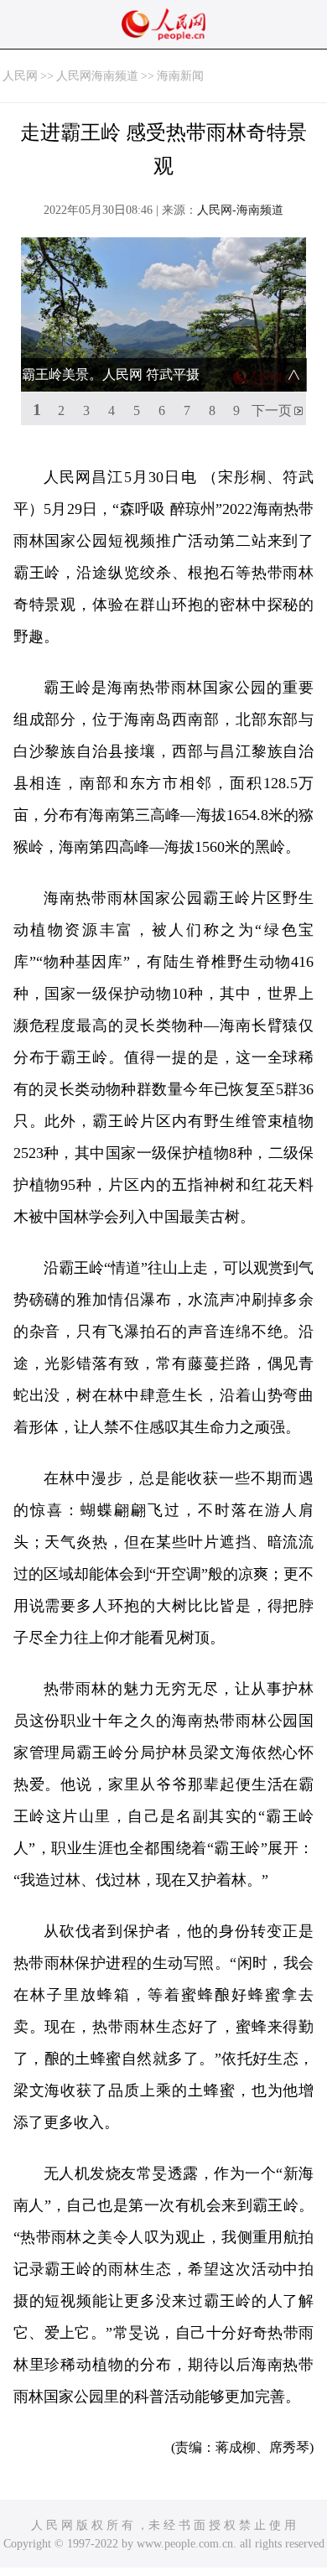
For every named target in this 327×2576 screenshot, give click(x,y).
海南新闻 (180, 76)
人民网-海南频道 (240, 210)
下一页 (272, 410)
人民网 (20, 76)
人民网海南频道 (97, 76)
